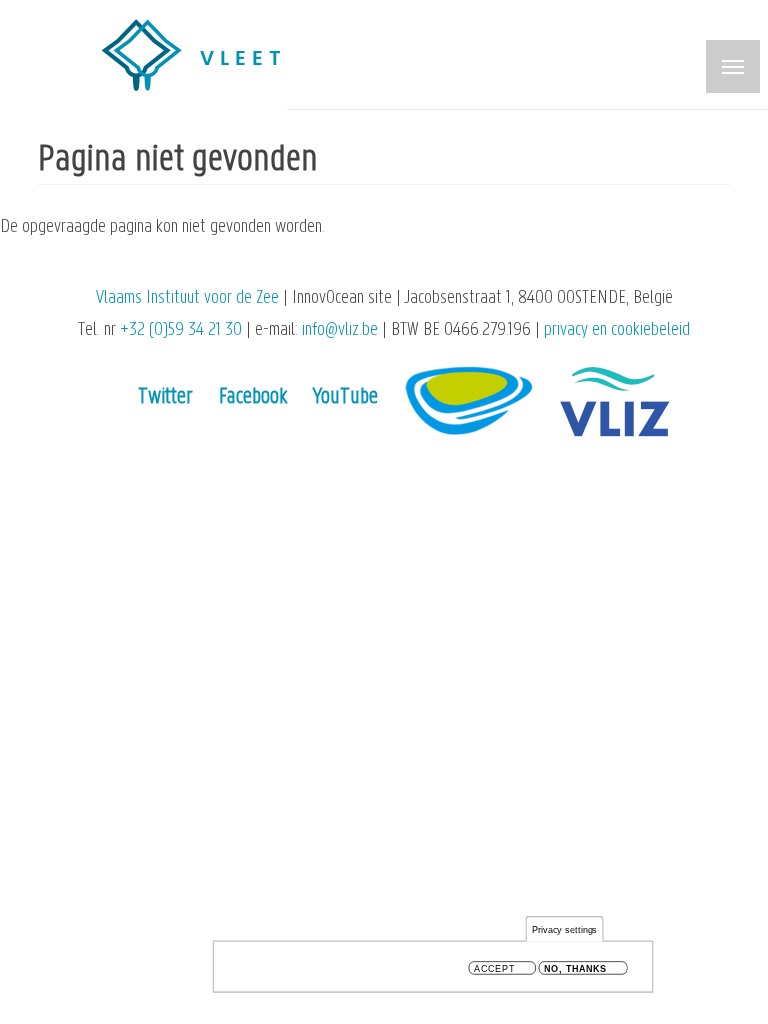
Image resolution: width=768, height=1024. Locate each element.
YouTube (345, 397)
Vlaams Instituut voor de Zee (187, 298)
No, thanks (575, 968)
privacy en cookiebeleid (617, 330)
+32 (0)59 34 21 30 (181, 330)
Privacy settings (565, 929)
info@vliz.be (340, 330)
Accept (494, 968)
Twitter (165, 397)
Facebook (253, 397)
